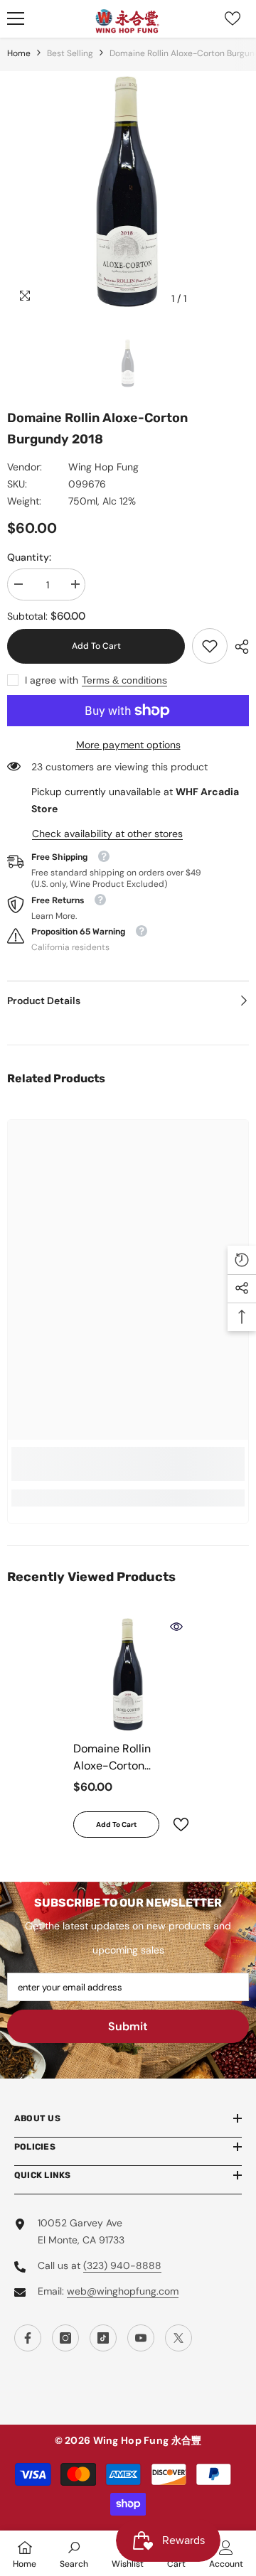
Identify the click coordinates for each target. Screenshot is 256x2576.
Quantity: (29, 557)
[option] (128, 192)
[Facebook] (28, 2338)
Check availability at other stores (107, 834)
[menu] (16, 18)
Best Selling (70, 53)
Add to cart (96, 646)
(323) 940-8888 (122, 2265)
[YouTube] (141, 2338)
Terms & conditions (124, 680)
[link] (210, 646)
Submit (128, 2026)
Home (19, 53)
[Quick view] (176, 1627)
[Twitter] (178, 2338)
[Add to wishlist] (175, 1825)
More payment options (128, 745)
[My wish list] (233, 18)
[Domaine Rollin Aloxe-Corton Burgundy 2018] (128, 1675)
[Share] (238, 647)
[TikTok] (103, 2338)
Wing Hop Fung (103, 467)
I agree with (52, 680)
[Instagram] (65, 2338)
